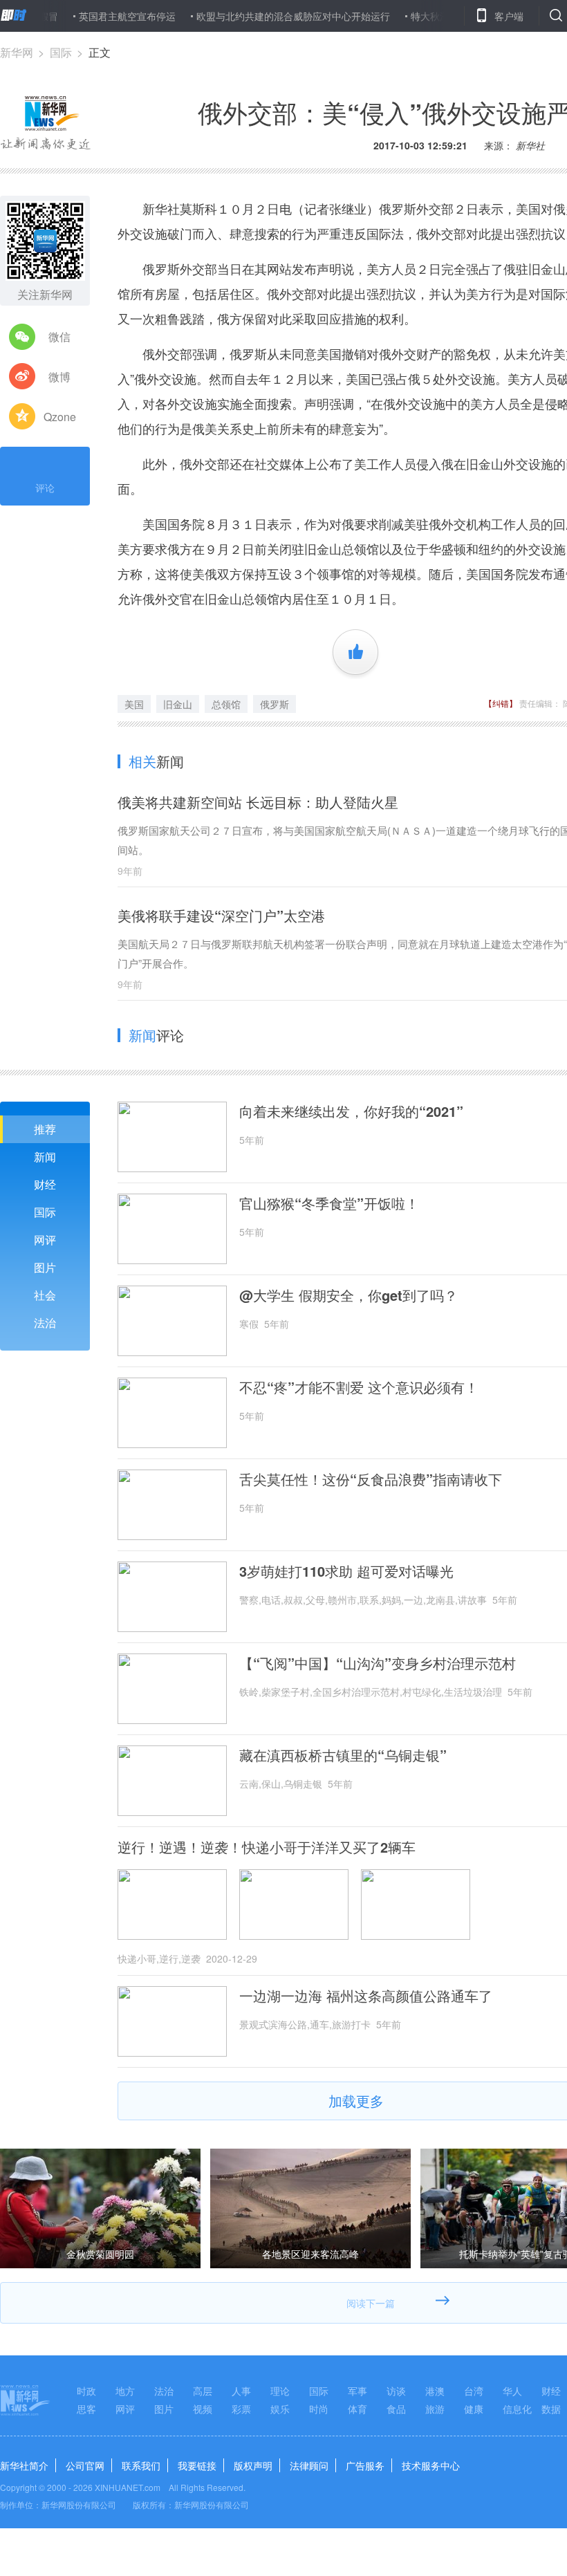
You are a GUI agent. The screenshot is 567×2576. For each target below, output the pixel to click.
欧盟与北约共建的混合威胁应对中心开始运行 (257, 16)
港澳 (435, 2391)
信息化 (517, 2409)
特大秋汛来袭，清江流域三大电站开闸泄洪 (467, 16)
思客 (86, 2409)
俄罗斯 (275, 704)
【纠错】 (501, 703)
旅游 (435, 2409)
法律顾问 (309, 2465)
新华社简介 (24, 2465)
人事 (241, 2391)
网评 (45, 1240)
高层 (203, 2391)
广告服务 (365, 2465)
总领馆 (226, 704)
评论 (45, 488)
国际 (61, 52)
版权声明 (253, 2465)
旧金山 (178, 704)
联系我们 (141, 2465)
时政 (86, 2391)
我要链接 (197, 2465)
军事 (357, 2391)
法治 (45, 1323)
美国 (134, 704)
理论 (280, 2391)
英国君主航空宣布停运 (91, 16)
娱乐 (280, 2409)
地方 (125, 2391)
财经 (45, 1184)
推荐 (45, 1129)
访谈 (396, 2391)
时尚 (319, 2409)
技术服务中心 (431, 2465)
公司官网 (85, 2465)
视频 (203, 2409)
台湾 (474, 2391)
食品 (396, 2409)
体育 (357, 2409)
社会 (45, 1295)
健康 (474, 2409)
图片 (45, 1267)
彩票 (241, 2409)
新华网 (17, 52)
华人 (512, 2391)
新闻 (45, 1157)
